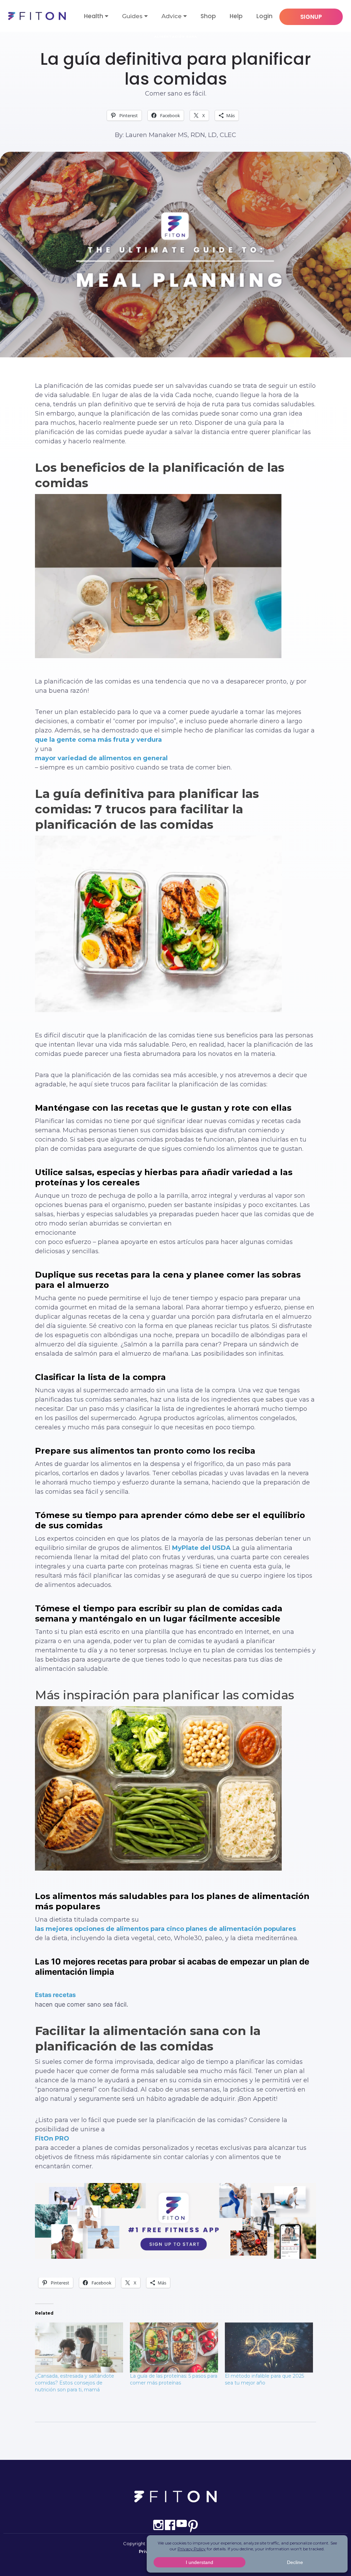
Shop (208, 16)
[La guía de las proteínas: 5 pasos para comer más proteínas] (174, 2348)
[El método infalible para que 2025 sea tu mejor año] (269, 2348)
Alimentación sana (176, 36)
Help (236, 16)
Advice (172, 16)
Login (264, 16)
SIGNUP (311, 17)
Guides (132, 16)
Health (94, 16)
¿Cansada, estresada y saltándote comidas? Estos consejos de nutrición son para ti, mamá (75, 2383)
